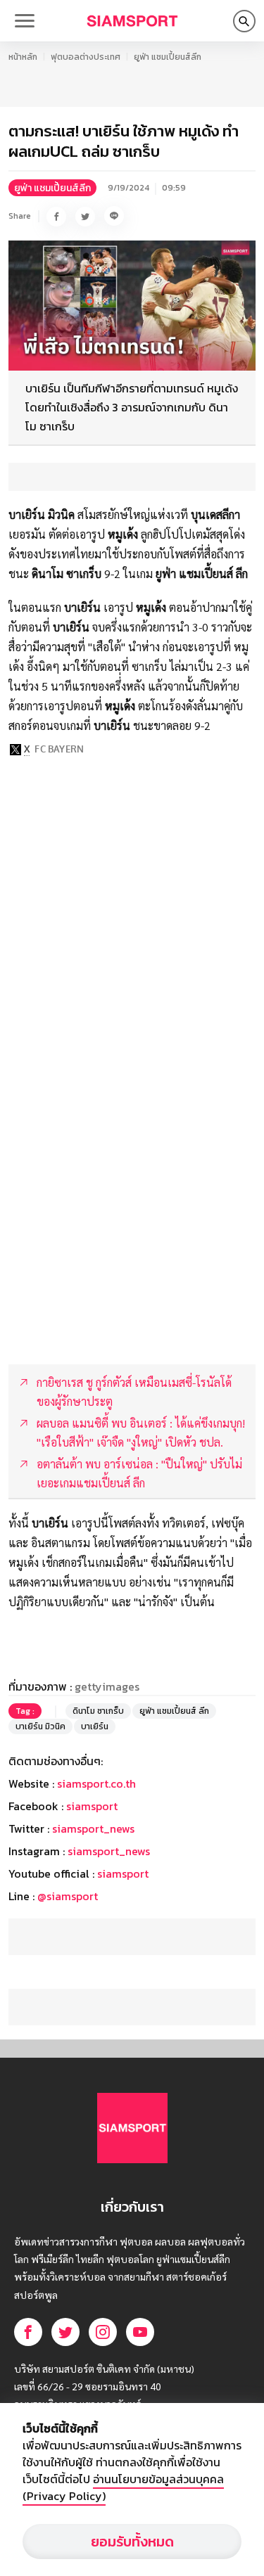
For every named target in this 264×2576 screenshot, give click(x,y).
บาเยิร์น (95, 1726)
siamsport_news (93, 1828)
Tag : (25, 1711)
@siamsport (68, 1896)
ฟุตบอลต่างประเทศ (86, 57)
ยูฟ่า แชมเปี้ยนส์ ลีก (174, 1711)
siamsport (92, 1806)
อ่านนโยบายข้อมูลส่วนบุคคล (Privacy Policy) (123, 2487)
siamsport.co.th (96, 1783)
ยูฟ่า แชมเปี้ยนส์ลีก (168, 57)
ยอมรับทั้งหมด (132, 2542)
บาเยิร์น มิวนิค (40, 1726)
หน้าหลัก (23, 57)
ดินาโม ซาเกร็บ (98, 1711)
